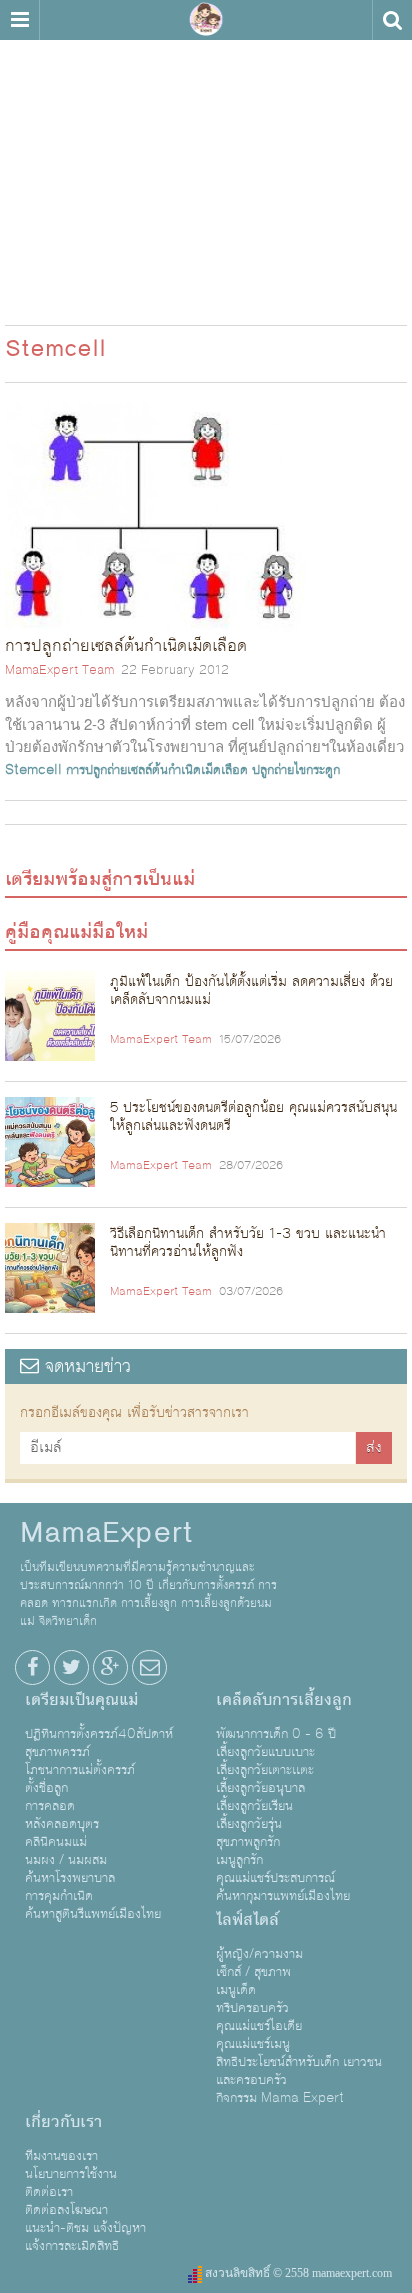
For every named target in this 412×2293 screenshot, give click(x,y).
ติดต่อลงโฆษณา (66, 2210)
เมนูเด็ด (236, 1990)
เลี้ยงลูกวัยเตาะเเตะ (265, 1770)
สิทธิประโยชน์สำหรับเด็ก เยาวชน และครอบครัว (299, 2071)
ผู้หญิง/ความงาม (259, 1954)
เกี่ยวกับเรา (63, 2122)
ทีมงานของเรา (61, 2156)
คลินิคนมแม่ (56, 1842)
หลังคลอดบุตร (62, 1824)
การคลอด (50, 1806)
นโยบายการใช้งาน (71, 2174)
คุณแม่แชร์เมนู (253, 2044)
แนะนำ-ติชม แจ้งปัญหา (85, 2228)
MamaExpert (206, 20)
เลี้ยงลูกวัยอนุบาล (260, 1788)
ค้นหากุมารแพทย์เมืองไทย (283, 1896)
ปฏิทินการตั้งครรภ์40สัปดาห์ (99, 1734)
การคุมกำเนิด (59, 1896)
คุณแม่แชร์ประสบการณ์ (275, 1878)
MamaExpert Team (59, 670)
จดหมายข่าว (85, 1366)
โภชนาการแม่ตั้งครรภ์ (80, 1770)
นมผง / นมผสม (66, 1860)
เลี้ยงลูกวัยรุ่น (249, 1824)
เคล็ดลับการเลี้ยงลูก (284, 1700)
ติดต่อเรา (49, 2192)
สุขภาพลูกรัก (248, 1842)
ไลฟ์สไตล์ (247, 1920)
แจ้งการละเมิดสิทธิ (72, 2246)
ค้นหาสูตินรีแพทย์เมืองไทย (93, 1914)
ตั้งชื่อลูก (46, 1788)
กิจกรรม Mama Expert (280, 2098)
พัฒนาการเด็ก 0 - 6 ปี (276, 1734)
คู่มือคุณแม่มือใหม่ (76, 932)
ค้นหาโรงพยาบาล (70, 1878)
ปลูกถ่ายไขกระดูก (296, 770)
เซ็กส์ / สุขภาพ (253, 1972)
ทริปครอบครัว (252, 2008)
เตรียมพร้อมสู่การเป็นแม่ (100, 879)
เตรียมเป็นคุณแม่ (81, 1700)
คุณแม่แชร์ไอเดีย (259, 2026)
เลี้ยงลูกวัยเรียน (254, 1806)
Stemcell (33, 770)
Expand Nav (19, 20)
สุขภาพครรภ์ (57, 1752)
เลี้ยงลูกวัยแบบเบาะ (265, 1752)
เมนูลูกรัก (239, 1860)
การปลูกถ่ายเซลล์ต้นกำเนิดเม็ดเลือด (157, 770)
